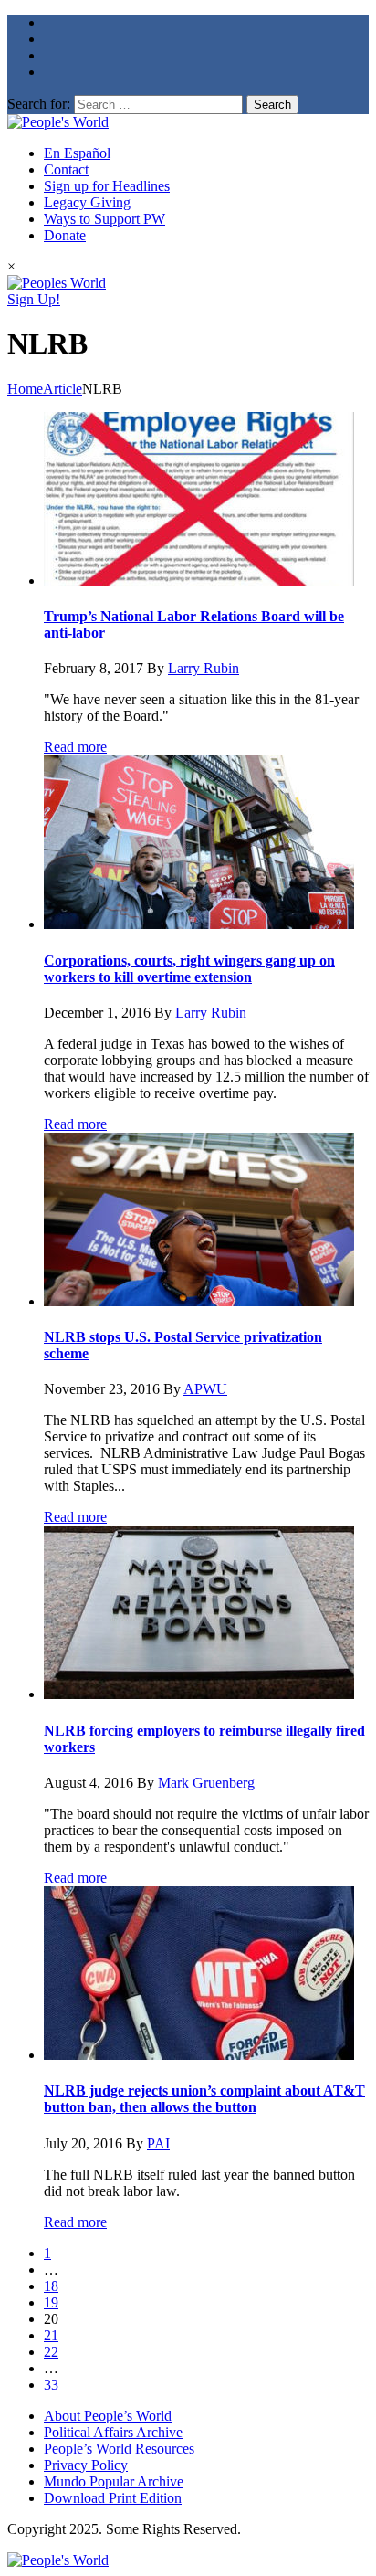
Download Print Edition (113, 2498)
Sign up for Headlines (107, 186)
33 (51, 2385)
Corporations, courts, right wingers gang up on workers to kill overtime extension (189, 969)
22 (51, 2352)
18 (51, 2286)
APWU (205, 1389)
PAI (158, 2143)
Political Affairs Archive (113, 2432)
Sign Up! (34, 299)
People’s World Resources (119, 2449)
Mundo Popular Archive (114, 2481)
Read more (75, 747)
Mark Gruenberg (206, 1783)
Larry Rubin (204, 668)
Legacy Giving (87, 202)
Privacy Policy (86, 2465)
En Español (77, 153)
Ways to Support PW (104, 219)
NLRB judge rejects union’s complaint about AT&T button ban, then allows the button (204, 2099)
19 (51, 2302)
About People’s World (108, 2416)
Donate (65, 235)
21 (51, 2335)
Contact (66, 169)
